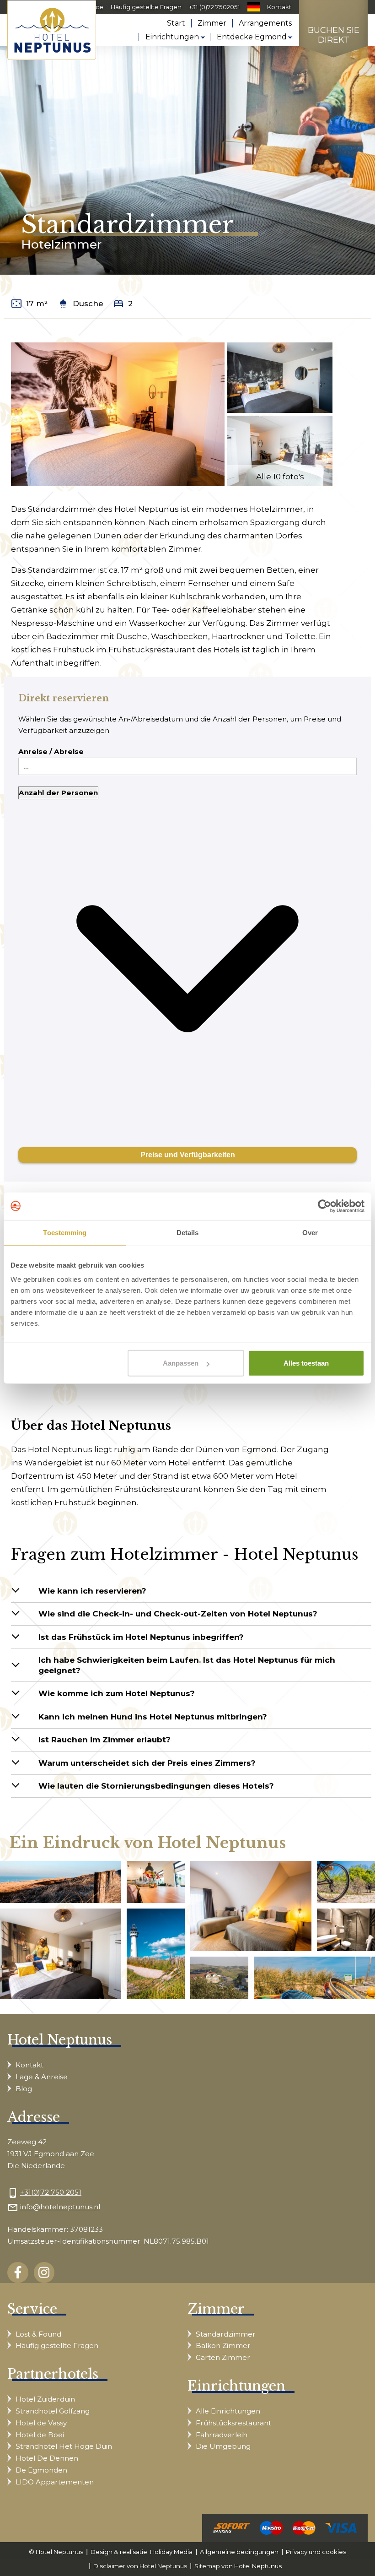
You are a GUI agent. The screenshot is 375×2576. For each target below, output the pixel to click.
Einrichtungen (172, 37)
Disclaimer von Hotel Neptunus (140, 2566)
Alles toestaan (306, 1363)
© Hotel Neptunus (56, 2552)
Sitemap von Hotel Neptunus (238, 2566)
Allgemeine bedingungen (239, 2552)
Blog (24, 2089)
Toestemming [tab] (65, 1232)
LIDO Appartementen (55, 2482)
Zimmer (212, 23)
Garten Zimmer (223, 2357)
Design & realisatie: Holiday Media (142, 2552)
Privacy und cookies (316, 2552)
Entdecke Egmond (252, 37)
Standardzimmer (226, 2334)
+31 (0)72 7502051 (214, 7)
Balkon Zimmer (223, 2346)
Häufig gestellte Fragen (146, 7)
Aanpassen (181, 1363)
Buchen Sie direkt (334, 35)
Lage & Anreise (42, 2077)
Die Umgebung (223, 2446)
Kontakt (279, 7)
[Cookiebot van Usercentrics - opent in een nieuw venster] (324, 1206)
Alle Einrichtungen (228, 2411)
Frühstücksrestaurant (233, 2423)
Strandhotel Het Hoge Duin (64, 2446)
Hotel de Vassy (41, 2423)
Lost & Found (38, 2334)
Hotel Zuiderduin (45, 2399)
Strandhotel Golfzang (53, 2411)
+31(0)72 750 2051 (51, 2192)
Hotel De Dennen (47, 2458)
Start (176, 23)
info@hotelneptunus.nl (60, 2207)
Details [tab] (188, 1232)
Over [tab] (310, 1232)
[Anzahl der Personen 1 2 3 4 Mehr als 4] (187, 962)
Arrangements (265, 23)
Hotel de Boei (40, 2435)
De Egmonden (41, 2470)
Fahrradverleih (222, 2435)
